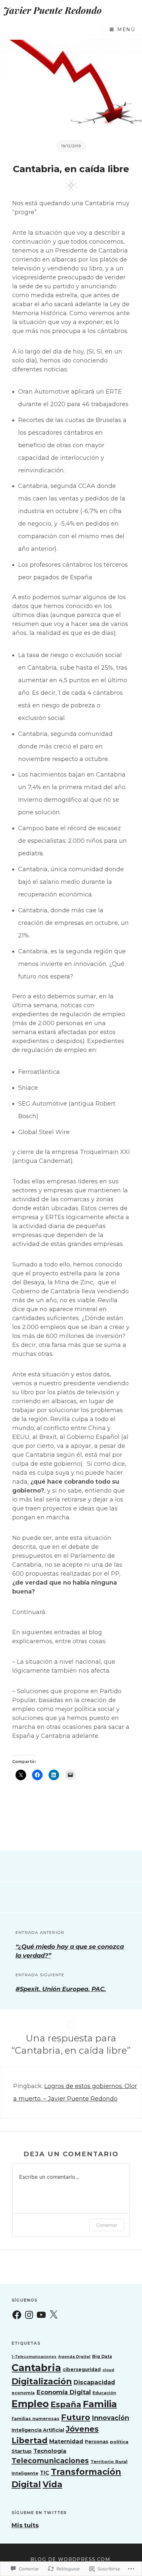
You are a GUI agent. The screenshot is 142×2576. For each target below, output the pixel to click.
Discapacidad (94, 2382)
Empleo (30, 2404)
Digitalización (42, 2381)
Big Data (102, 2356)
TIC (45, 2473)
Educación (104, 2393)
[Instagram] (29, 2315)
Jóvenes (82, 2429)
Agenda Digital (74, 2357)
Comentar (107, 2225)
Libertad (30, 2440)
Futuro (76, 2417)
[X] (53, 2315)
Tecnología (50, 2451)
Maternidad (66, 2441)
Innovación (110, 2418)
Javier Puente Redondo (53, 10)
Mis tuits (25, 2525)
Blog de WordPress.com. (71, 2559)
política (119, 2442)
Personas (97, 2442)
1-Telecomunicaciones (34, 2357)
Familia (100, 2404)
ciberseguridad (82, 2369)
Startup (22, 2451)
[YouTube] (41, 2315)
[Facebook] (17, 2315)
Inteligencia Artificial (38, 2430)
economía (23, 2393)
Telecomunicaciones (50, 2461)
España (66, 2404)
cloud (108, 2370)
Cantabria (36, 2368)
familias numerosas (35, 2418)
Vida (53, 2484)
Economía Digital (64, 2392)
